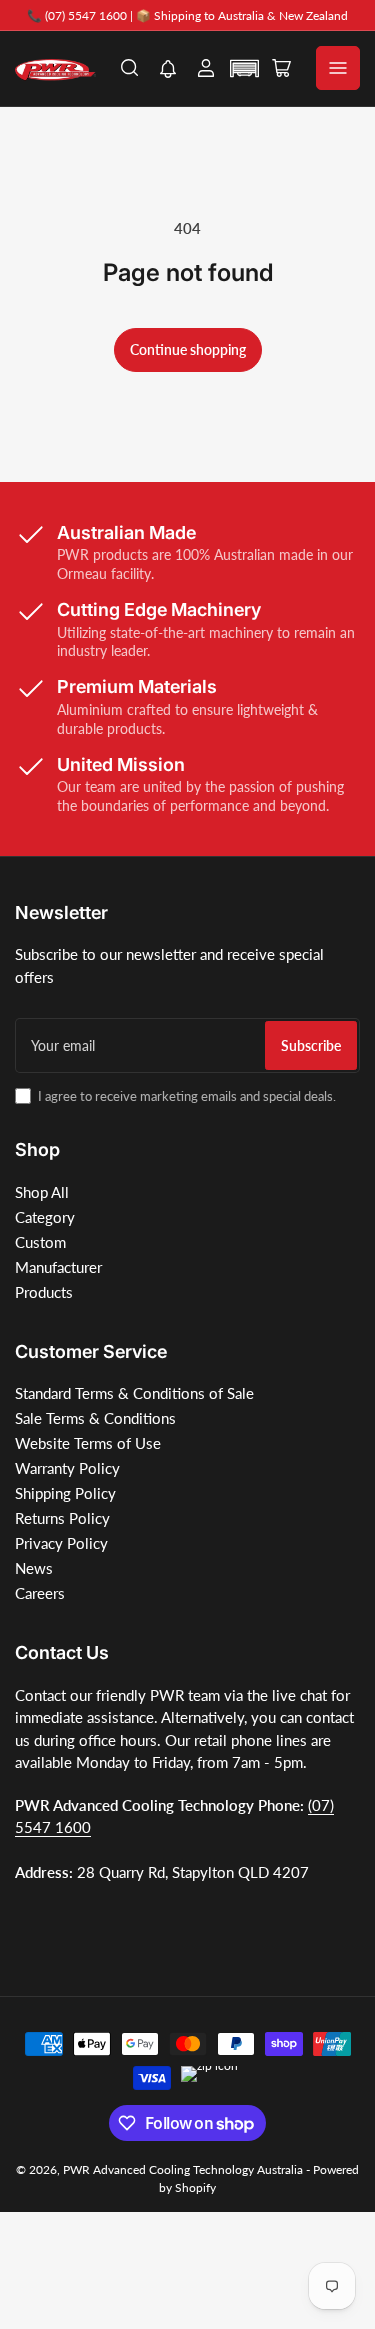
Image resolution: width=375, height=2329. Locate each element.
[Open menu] (338, 68)
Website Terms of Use (88, 1443)
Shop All (42, 1192)
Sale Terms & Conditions (95, 1418)
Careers (40, 1593)
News (34, 1568)
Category (45, 1217)
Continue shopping (188, 349)
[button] (168, 70)
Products (44, 1292)
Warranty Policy (67, 1468)
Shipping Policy (65, 1493)
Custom (40, 1242)
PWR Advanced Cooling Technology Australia (183, 2169)
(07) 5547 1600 (86, 15)
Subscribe (311, 1045)
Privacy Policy (61, 1543)
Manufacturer (58, 1267)
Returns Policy (62, 1518)
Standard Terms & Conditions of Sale (134, 1393)
